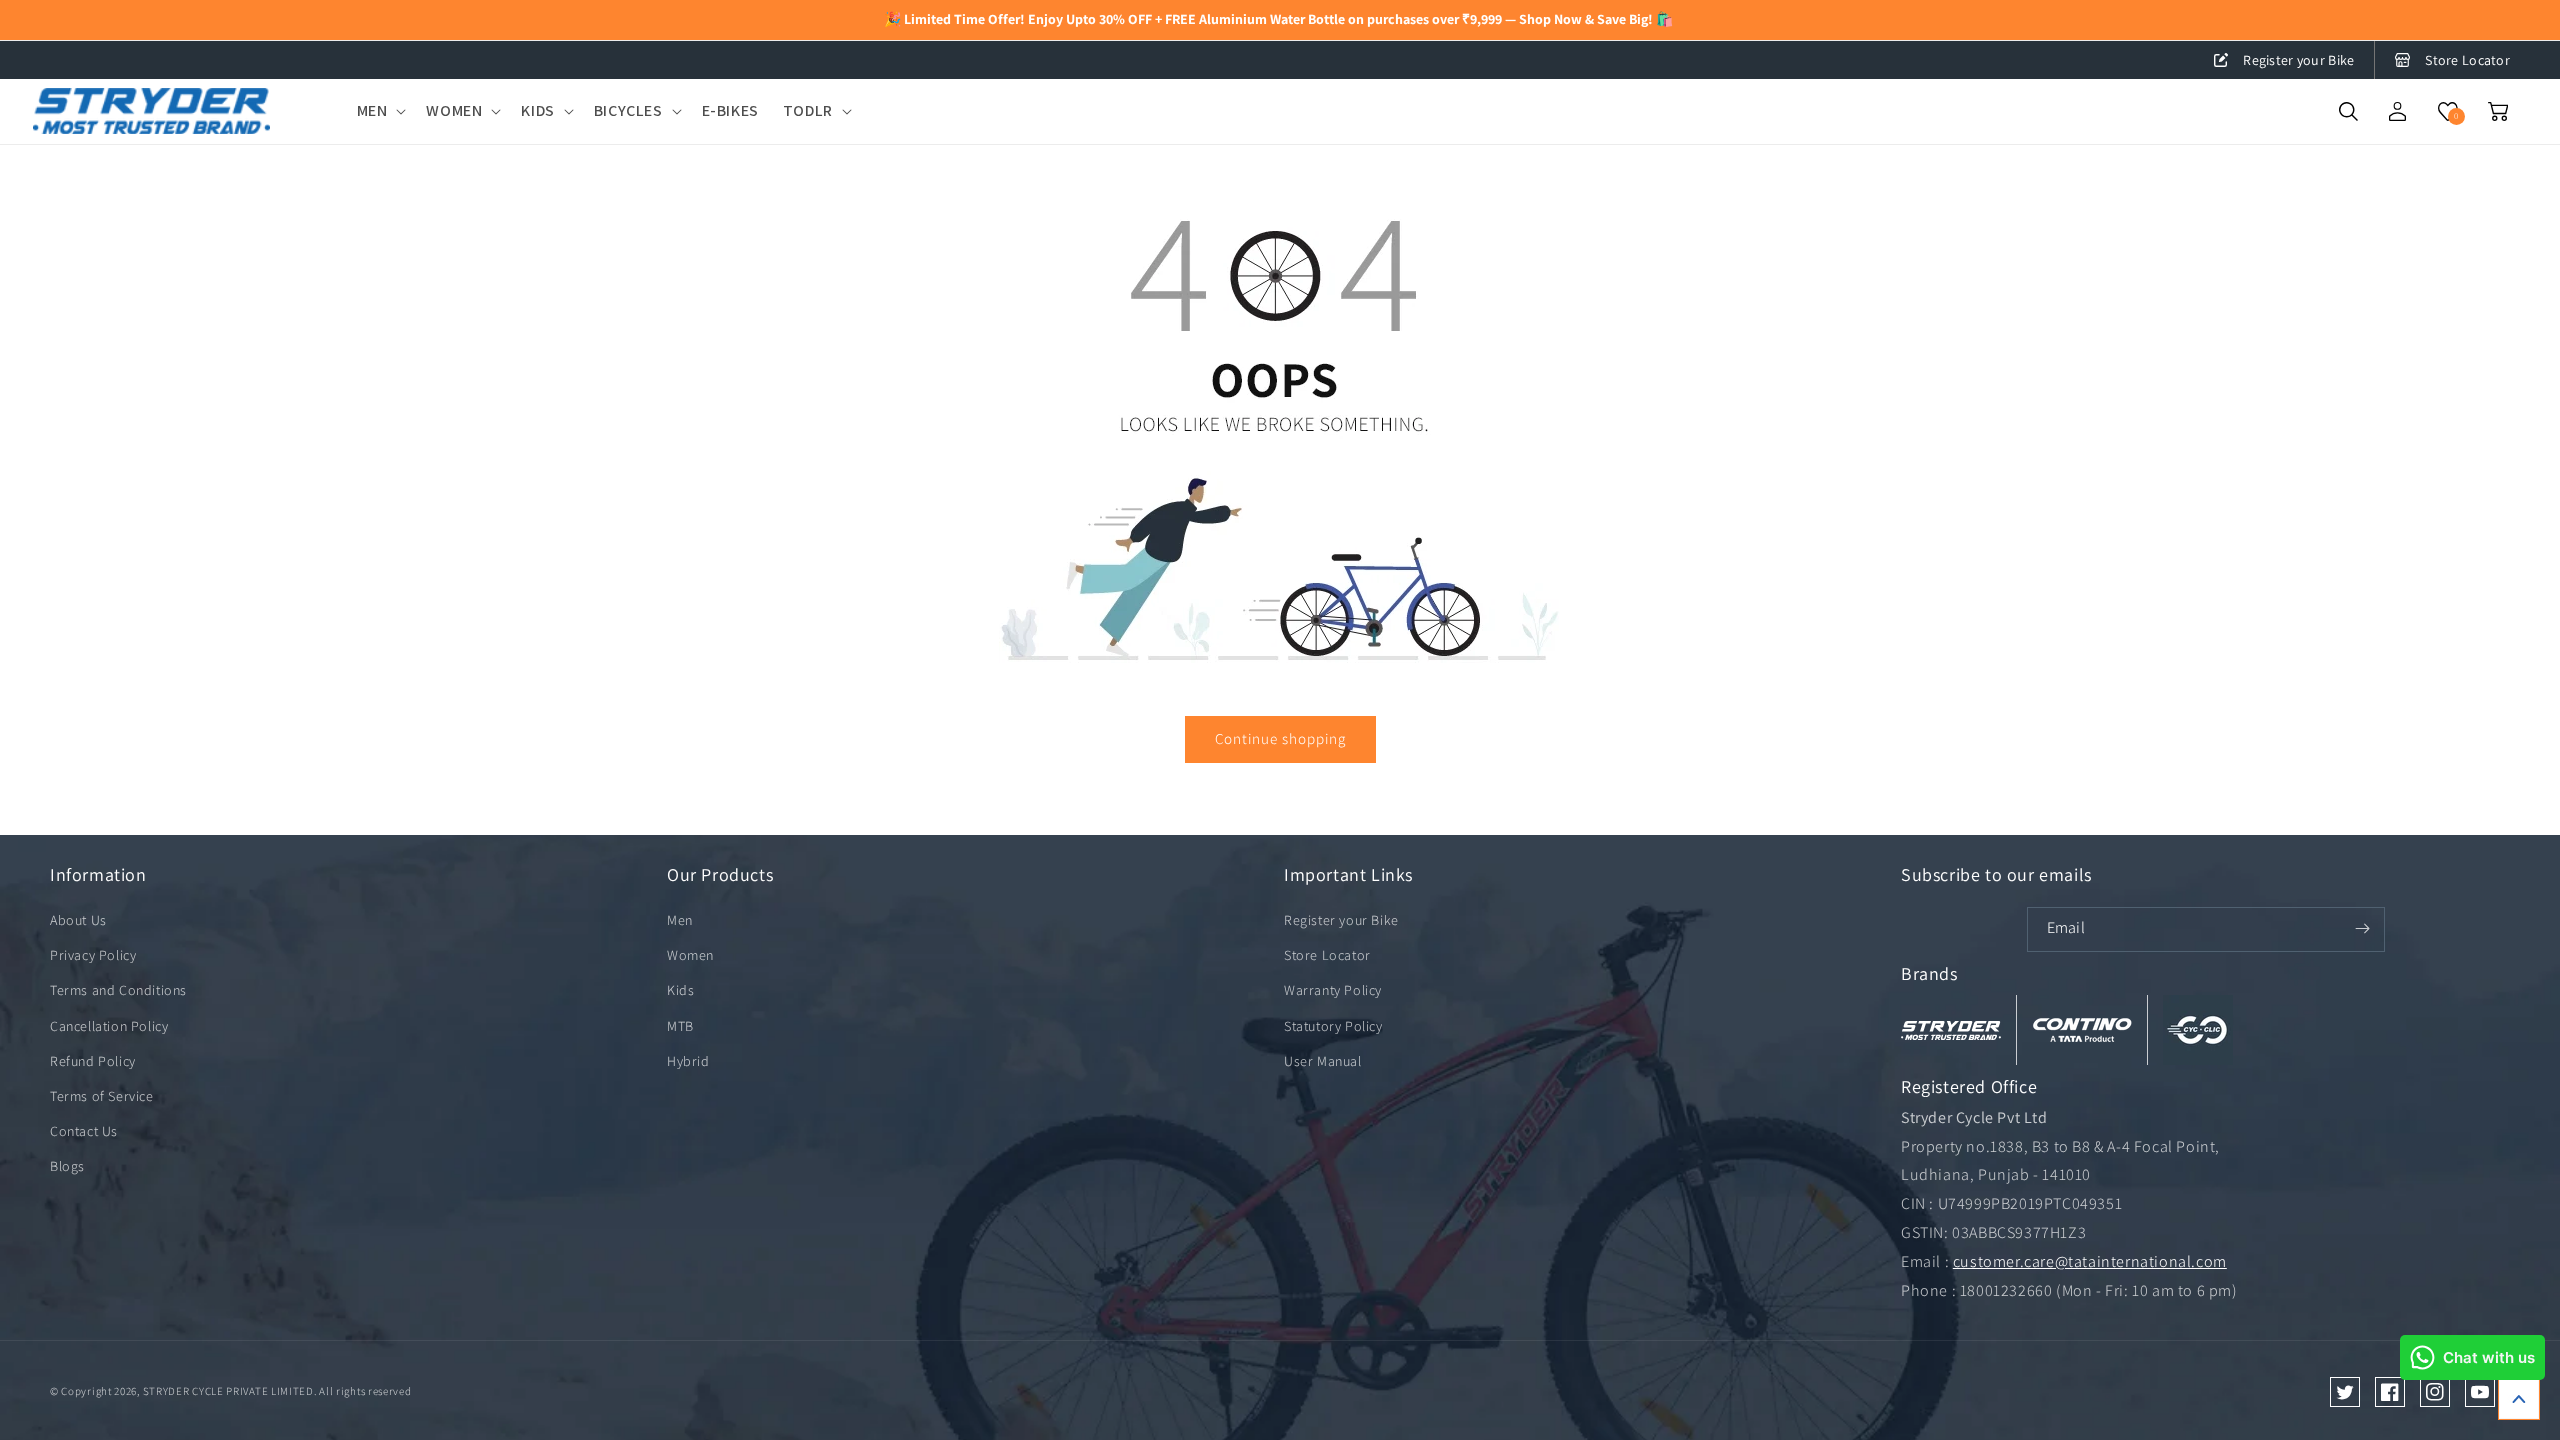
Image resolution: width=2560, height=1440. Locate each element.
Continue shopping (1280, 738)
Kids (680, 990)
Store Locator (2467, 60)
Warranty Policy (1333, 990)
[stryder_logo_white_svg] (1951, 1030)
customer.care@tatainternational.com (2090, 1261)
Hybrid (688, 1061)
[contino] (2082, 1030)
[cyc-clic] (2198, 1030)
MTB (680, 1026)
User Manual (1323, 1061)
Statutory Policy (1333, 1026)
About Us (78, 920)
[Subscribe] (2363, 929)
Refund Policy (93, 1061)
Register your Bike (2298, 60)
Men (680, 920)
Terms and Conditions (118, 990)
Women (690, 955)
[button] (380, 111)
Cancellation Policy (109, 1026)
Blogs (67, 1166)
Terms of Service (102, 1096)
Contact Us (84, 1131)
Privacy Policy (93, 955)
